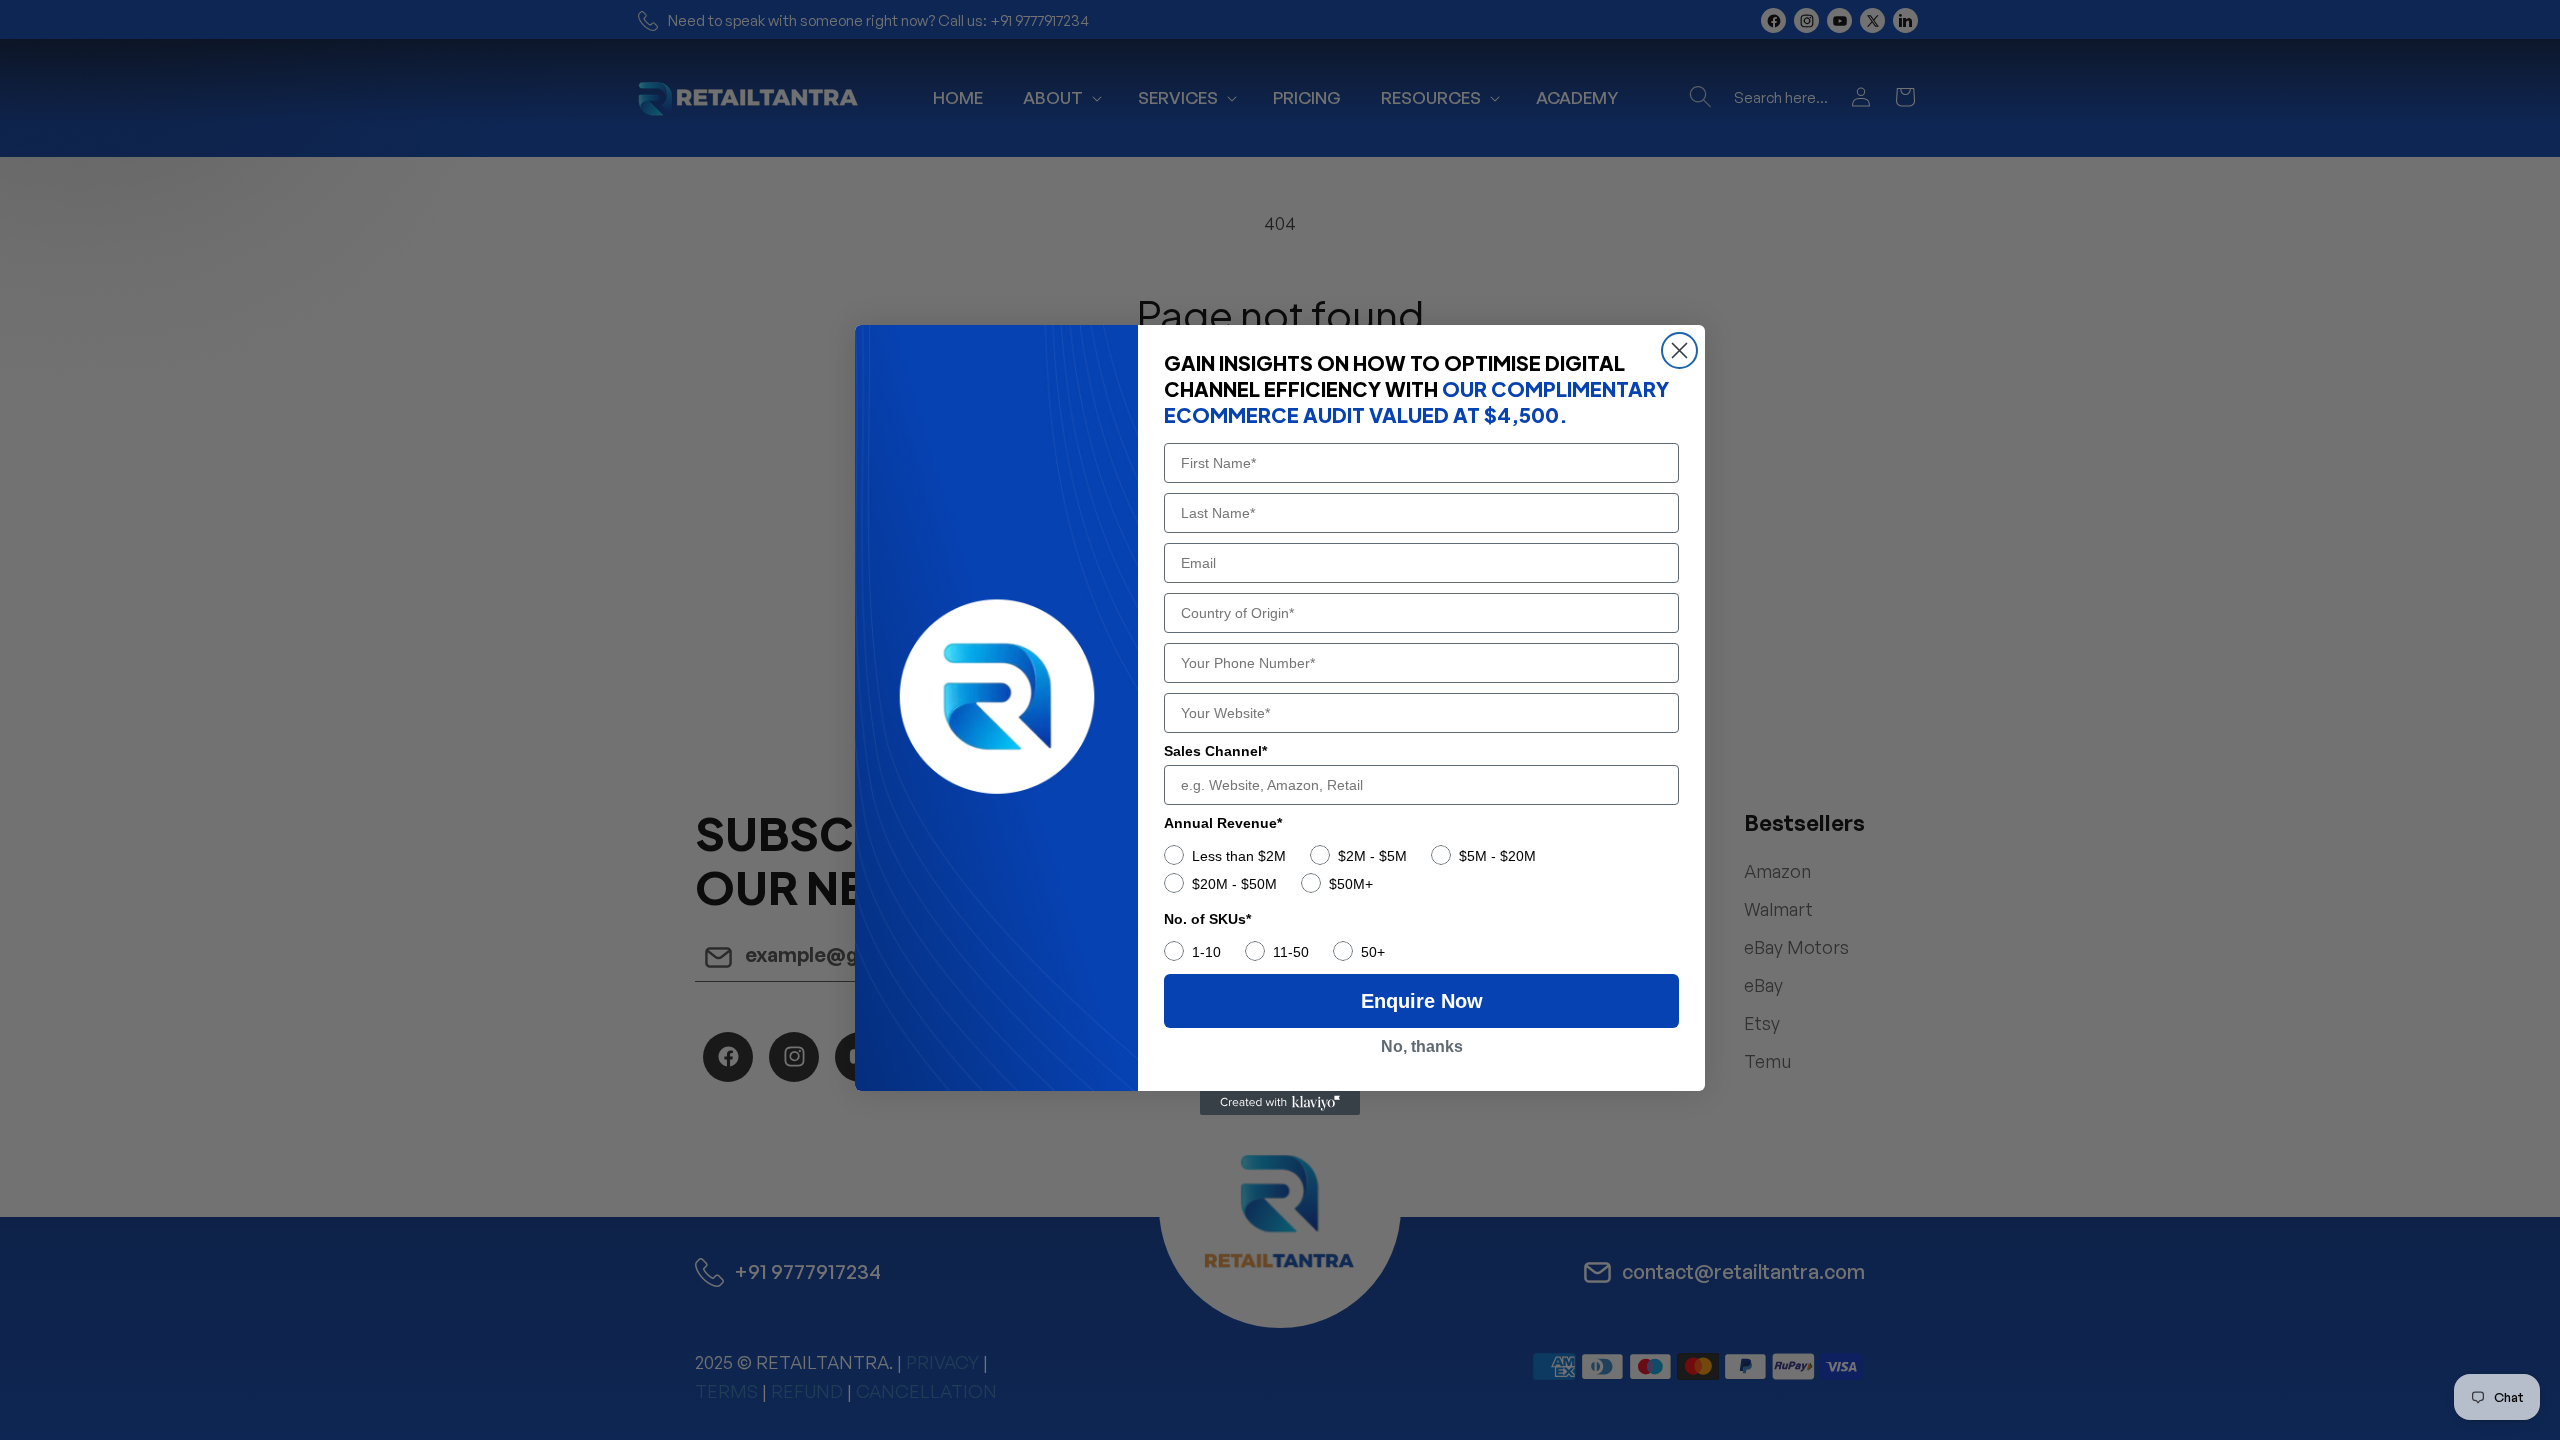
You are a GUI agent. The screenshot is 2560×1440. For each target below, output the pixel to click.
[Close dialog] (1679, 350)
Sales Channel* (1215, 751)
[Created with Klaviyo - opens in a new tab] (1280, 1103)
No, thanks (1422, 1046)
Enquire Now (1422, 1001)
